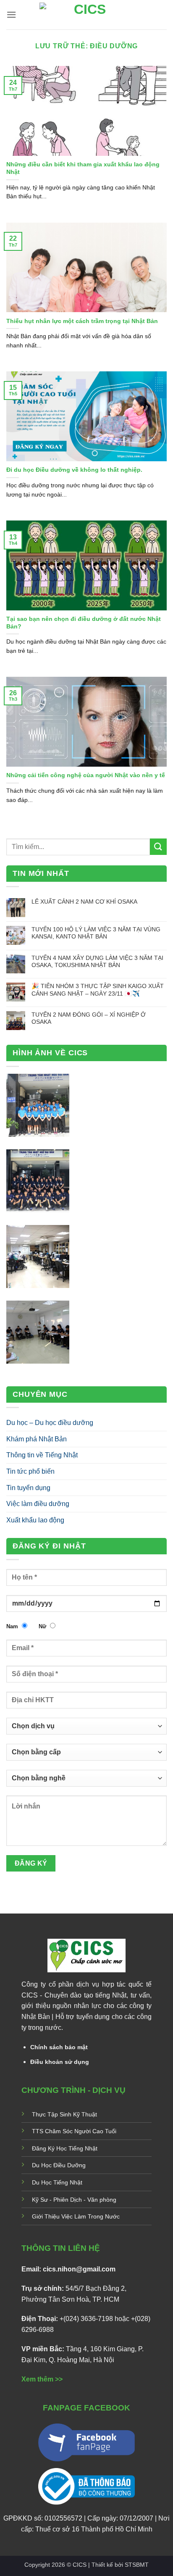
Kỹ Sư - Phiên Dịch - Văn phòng (74, 2200)
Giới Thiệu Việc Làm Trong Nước (76, 2216)
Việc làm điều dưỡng (38, 1504)
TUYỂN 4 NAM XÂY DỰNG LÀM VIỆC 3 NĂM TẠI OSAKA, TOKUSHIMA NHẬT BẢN (97, 961)
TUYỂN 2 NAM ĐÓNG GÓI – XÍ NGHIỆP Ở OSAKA (89, 1018)
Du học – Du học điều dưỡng (50, 1423)
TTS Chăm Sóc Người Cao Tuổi (74, 2131)
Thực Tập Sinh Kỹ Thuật (64, 2114)
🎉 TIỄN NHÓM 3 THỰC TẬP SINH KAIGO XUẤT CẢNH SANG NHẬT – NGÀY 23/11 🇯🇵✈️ (98, 990)
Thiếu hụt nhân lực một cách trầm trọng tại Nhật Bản (82, 321)
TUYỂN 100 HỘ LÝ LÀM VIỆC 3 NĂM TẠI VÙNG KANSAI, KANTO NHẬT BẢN (96, 933)
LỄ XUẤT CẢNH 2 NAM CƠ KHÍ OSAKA (84, 902)
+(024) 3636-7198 (86, 2319)
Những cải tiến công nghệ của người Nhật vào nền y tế (86, 775)
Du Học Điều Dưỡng (59, 2165)
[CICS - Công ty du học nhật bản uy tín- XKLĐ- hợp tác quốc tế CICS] (87, 15)
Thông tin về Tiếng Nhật (42, 1455)
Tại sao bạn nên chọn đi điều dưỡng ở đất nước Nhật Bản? (84, 623)
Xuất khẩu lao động (35, 1520)
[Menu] (11, 14)
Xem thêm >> (42, 2379)
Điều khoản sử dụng (60, 2062)
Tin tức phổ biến (30, 1471)
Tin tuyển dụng (28, 1488)
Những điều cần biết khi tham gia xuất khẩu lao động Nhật (83, 168)
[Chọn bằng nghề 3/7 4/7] (86, 1782)
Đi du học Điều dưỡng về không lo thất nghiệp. (74, 470)
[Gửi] (158, 847)
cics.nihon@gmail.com (79, 2269)
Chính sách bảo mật (59, 2047)
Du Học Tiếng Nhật (57, 2182)
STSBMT (137, 2565)
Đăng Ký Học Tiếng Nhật (65, 2148)
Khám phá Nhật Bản (37, 1439)
